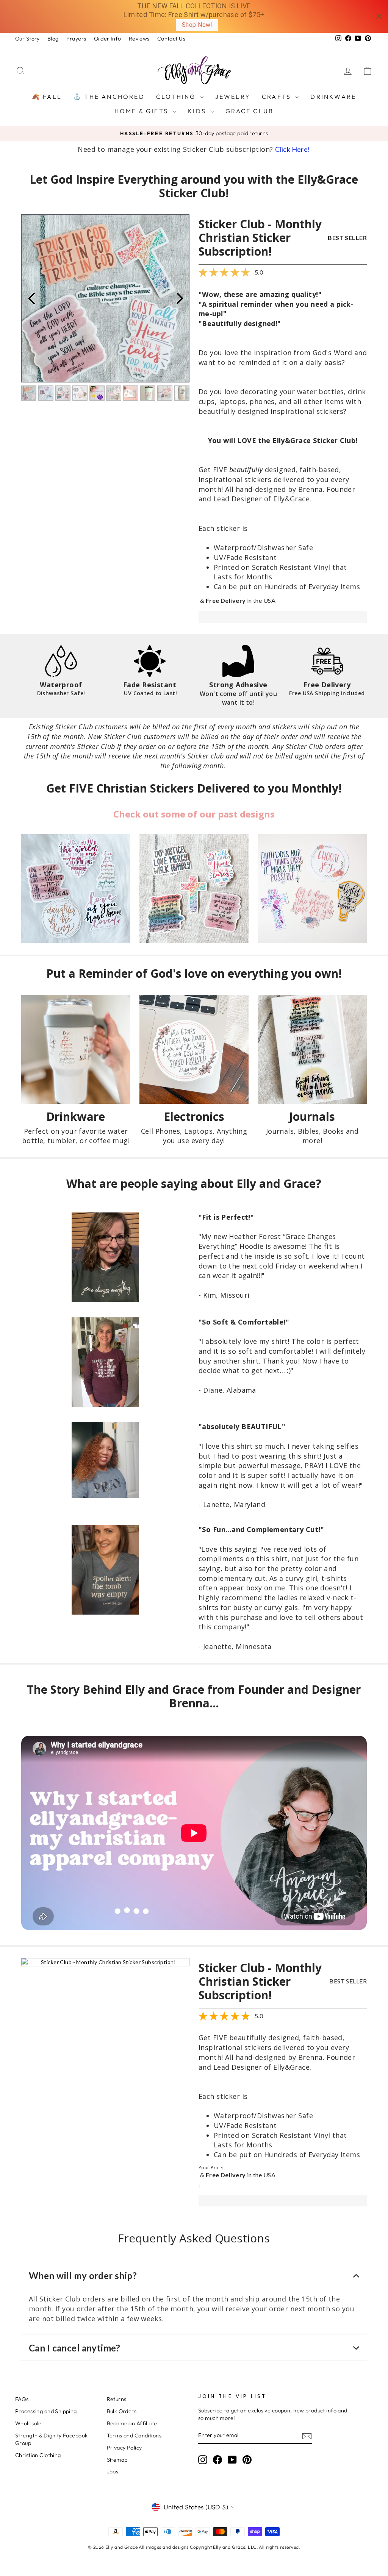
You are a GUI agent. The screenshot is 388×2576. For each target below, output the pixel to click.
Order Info (108, 39)
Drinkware (333, 97)
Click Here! (293, 149)
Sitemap (117, 2460)
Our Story (27, 39)
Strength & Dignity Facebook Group (51, 2439)
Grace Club (250, 111)
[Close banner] (379, 16)
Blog (53, 39)
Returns (117, 2399)
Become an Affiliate (132, 2423)
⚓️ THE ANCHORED (109, 97)
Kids (198, 111)
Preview (31, 298)
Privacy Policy (124, 2448)
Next (180, 298)
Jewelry (233, 97)
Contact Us (171, 39)
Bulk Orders (122, 2411)
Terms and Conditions (134, 2436)
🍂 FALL (47, 97)
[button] (105, 1962)
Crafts (278, 97)
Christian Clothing (38, 2455)
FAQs (22, 2399)
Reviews (139, 39)
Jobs (113, 2471)
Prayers (76, 39)
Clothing (177, 97)
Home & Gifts (143, 111)
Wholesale (28, 2423)
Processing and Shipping (46, 2411)
